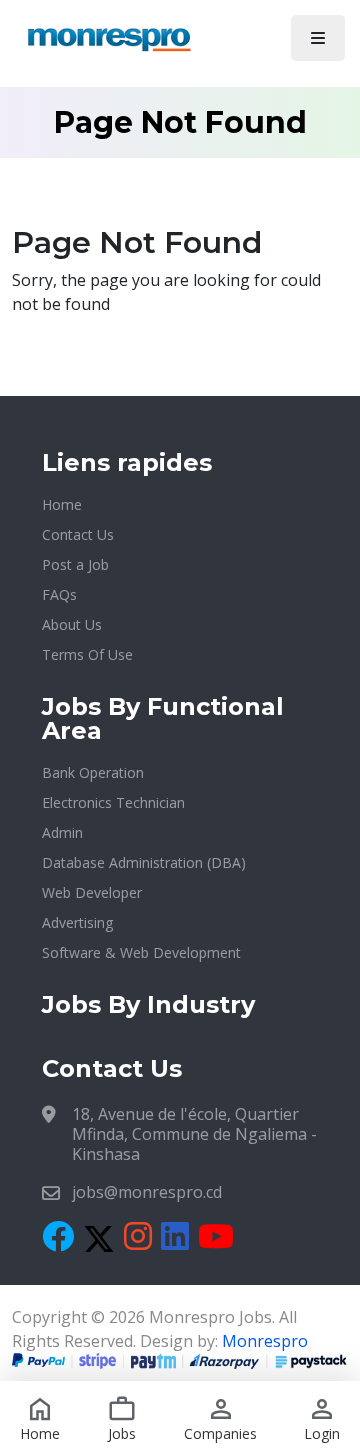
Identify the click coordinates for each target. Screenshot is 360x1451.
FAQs (59, 594)
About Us (72, 624)
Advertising (77, 922)
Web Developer (92, 892)
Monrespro (265, 1341)
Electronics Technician (113, 802)
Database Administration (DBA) (144, 862)
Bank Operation (93, 772)
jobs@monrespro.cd (147, 1192)
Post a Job (75, 564)
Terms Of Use (87, 654)
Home (62, 504)
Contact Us (78, 534)
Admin (62, 832)
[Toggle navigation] (318, 38)
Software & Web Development (141, 952)
